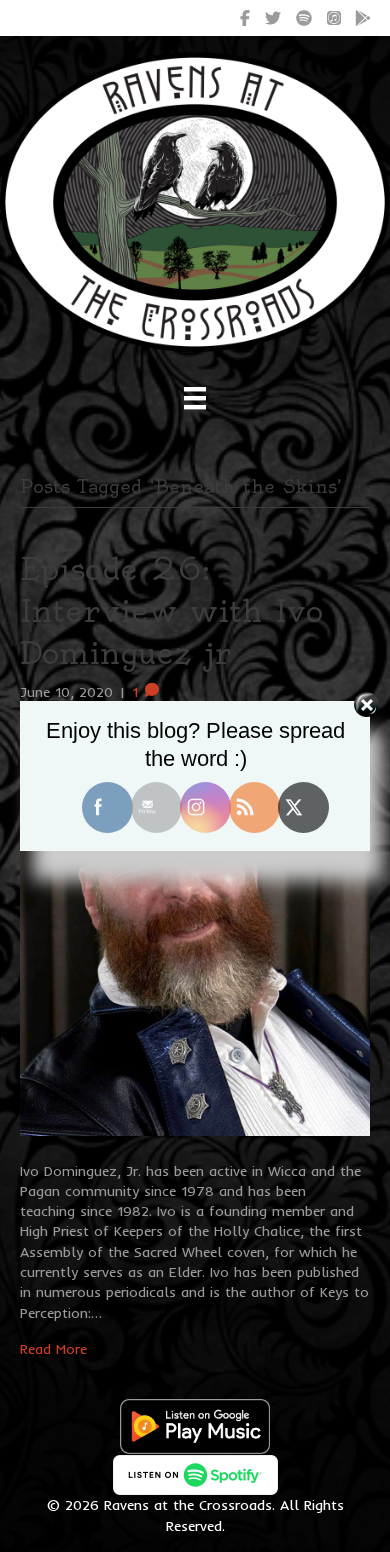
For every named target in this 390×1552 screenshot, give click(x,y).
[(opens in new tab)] (195, 1425)
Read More (53, 1349)
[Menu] (195, 398)
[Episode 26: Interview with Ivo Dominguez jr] (195, 930)
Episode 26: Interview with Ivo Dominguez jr (171, 611)
